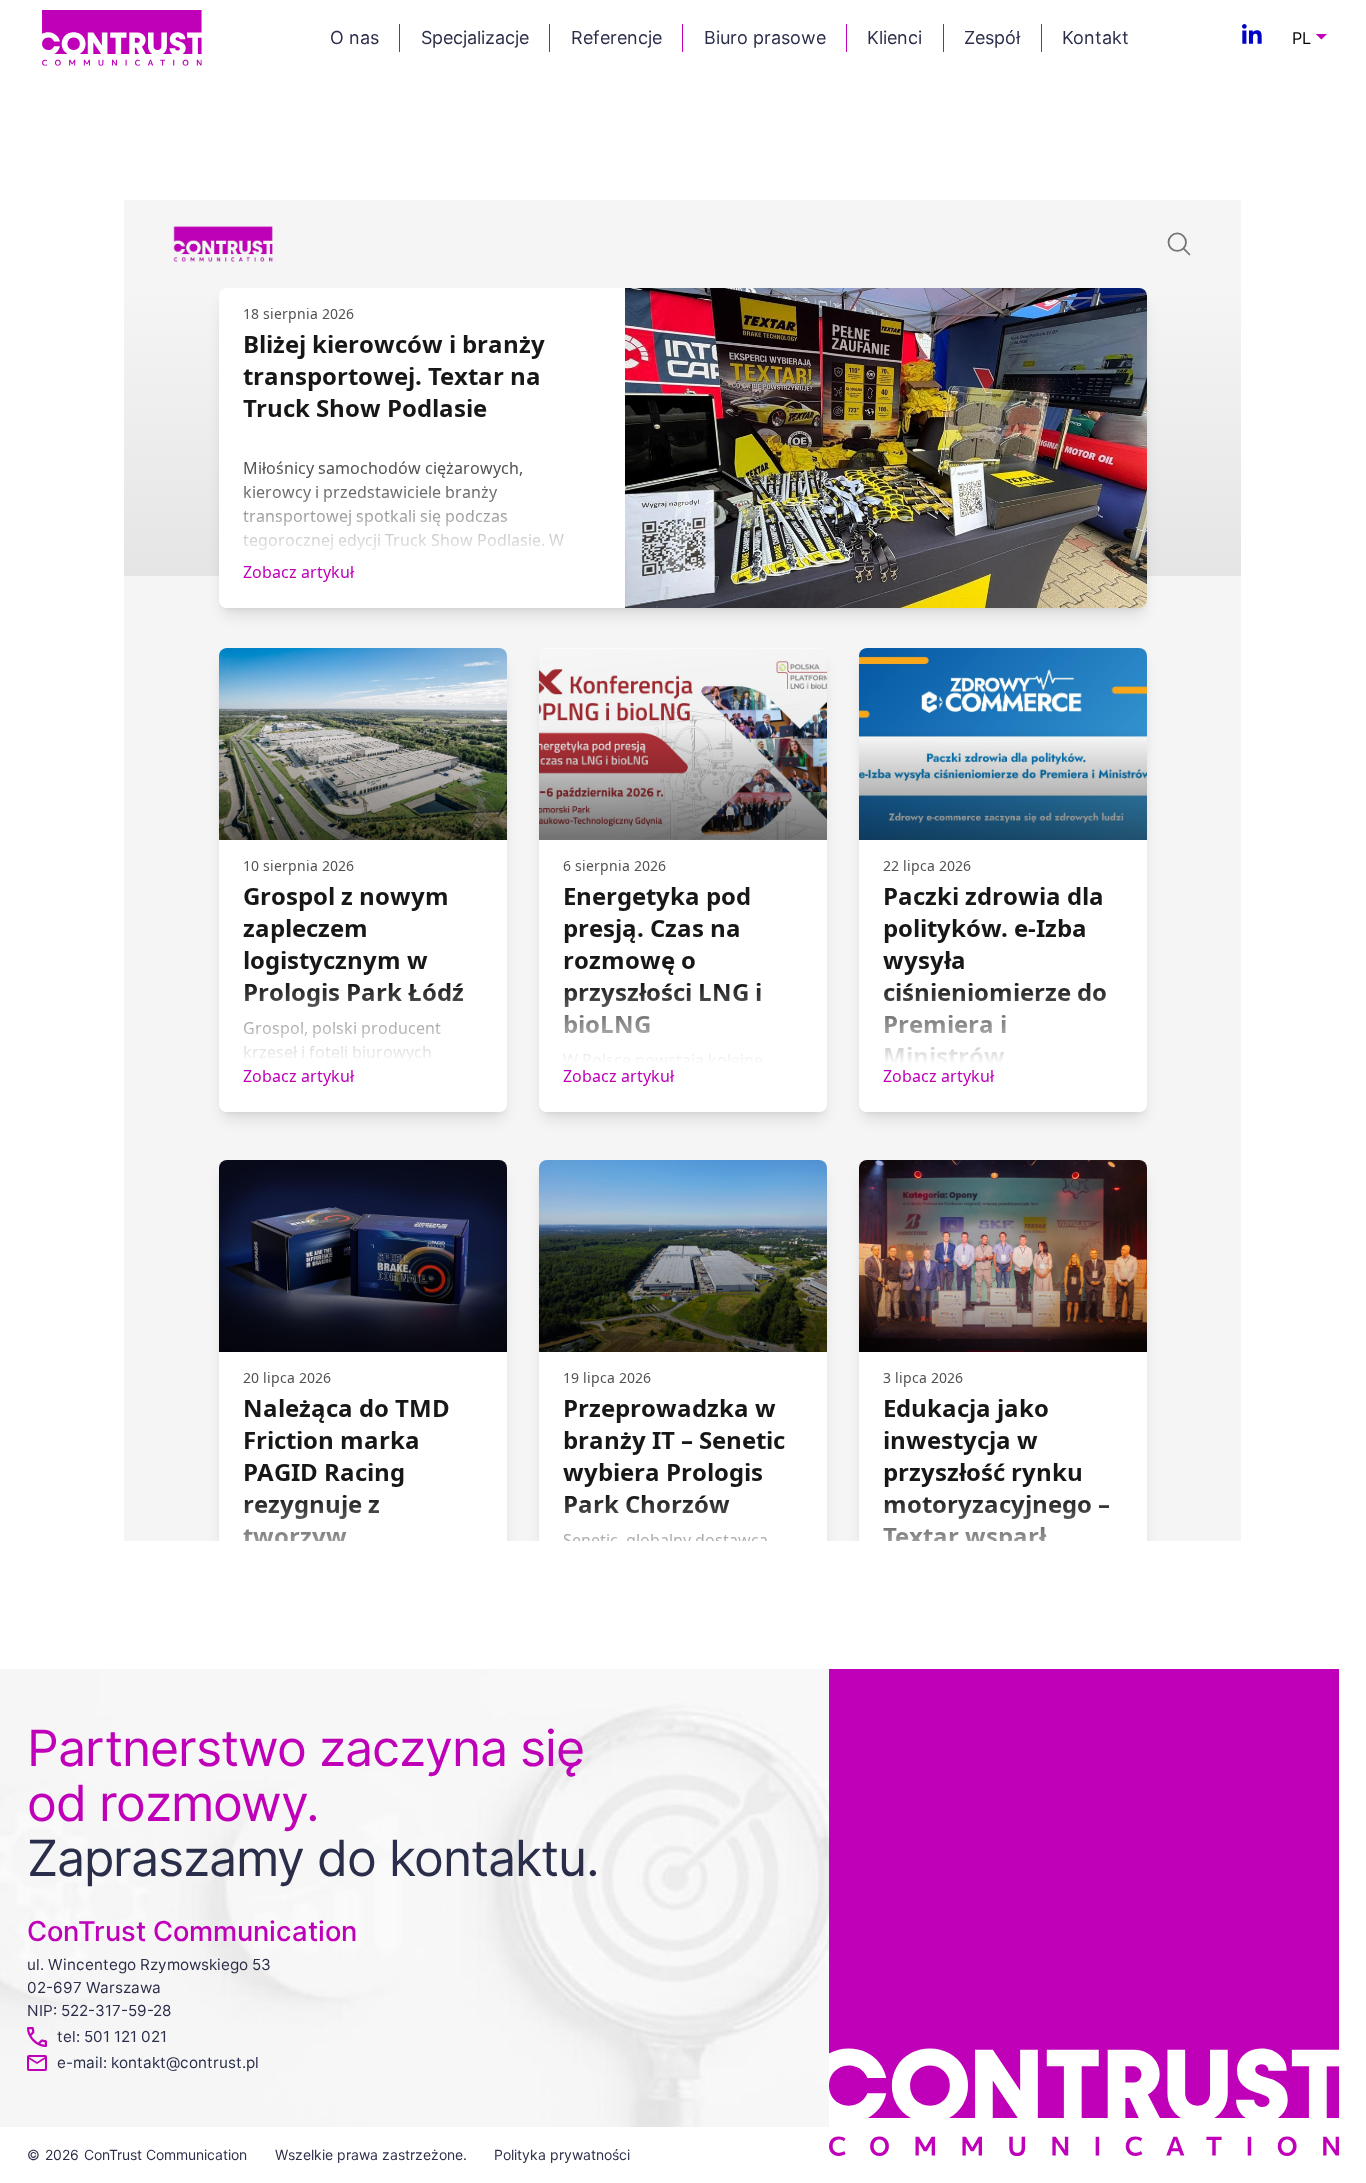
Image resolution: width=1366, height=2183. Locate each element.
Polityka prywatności (562, 2154)
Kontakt (1095, 37)
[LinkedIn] (1252, 38)
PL (1301, 38)
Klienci (894, 37)
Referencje (616, 37)
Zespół (992, 37)
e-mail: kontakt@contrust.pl (158, 2062)
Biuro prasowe (765, 37)
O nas (354, 37)
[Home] (122, 36)
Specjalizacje (475, 37)
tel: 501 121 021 (112, 2036)
